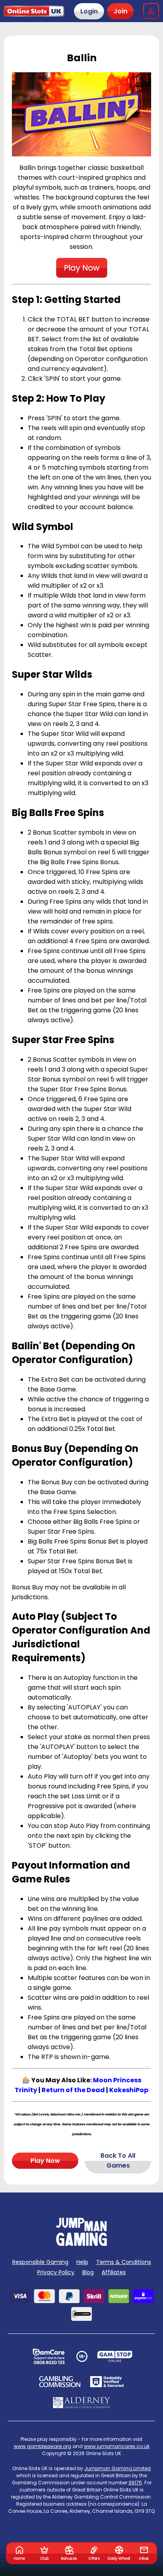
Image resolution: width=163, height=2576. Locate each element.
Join (120, 11)
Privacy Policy (56, 2272)
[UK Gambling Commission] (60, 2382)
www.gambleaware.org (43, 2446)
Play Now (45, 2161)
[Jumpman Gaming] (81, 2244)
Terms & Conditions (124, 2262)
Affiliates (114, 2272)
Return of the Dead (73, 2090)
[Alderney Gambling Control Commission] (82, 2403)
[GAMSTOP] (115, 2356)
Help (82, 2262)
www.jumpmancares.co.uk (117, 2446)
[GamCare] (49, 2356)
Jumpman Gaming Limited (118, 2468)
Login (89, 11)
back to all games (118, 2160)
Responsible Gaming (40, 2262)
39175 (135, 2483)
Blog (88, 2272)
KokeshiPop (129, 2090)
